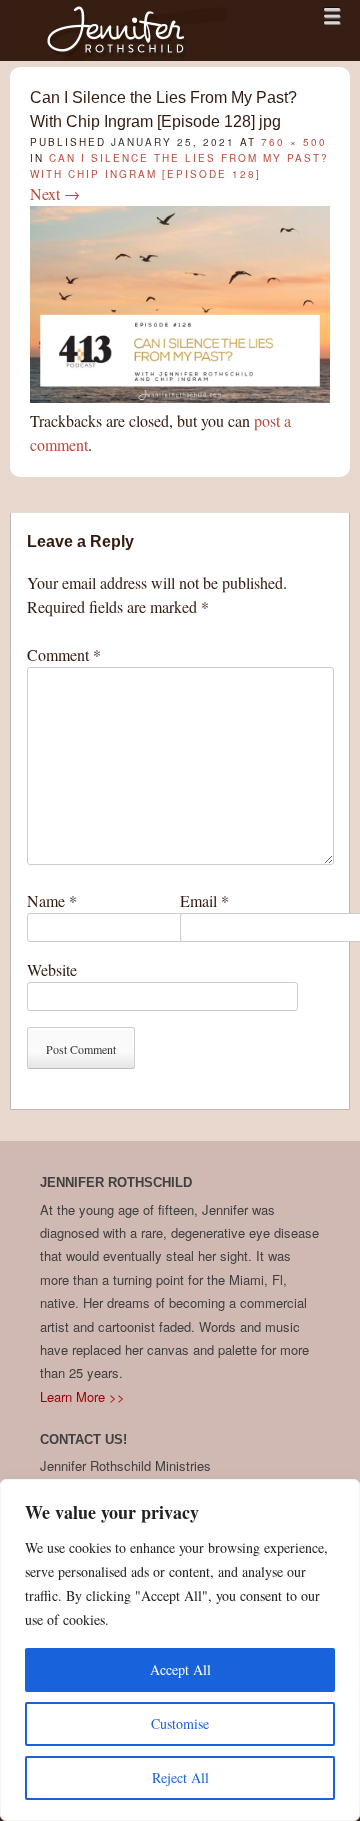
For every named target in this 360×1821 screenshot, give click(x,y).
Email (204, 900)
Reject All (180, 1777)
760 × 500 (294, 142)
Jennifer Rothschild (119, 30)
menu (332, 16)
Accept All (180, 1669)
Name (52, 900)
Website (52, 969)
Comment (64, 654)
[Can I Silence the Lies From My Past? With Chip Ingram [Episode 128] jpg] (179, 396)
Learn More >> (82, 1396)
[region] (180, 1650)
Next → (55, 193)
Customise (180, 1723)
